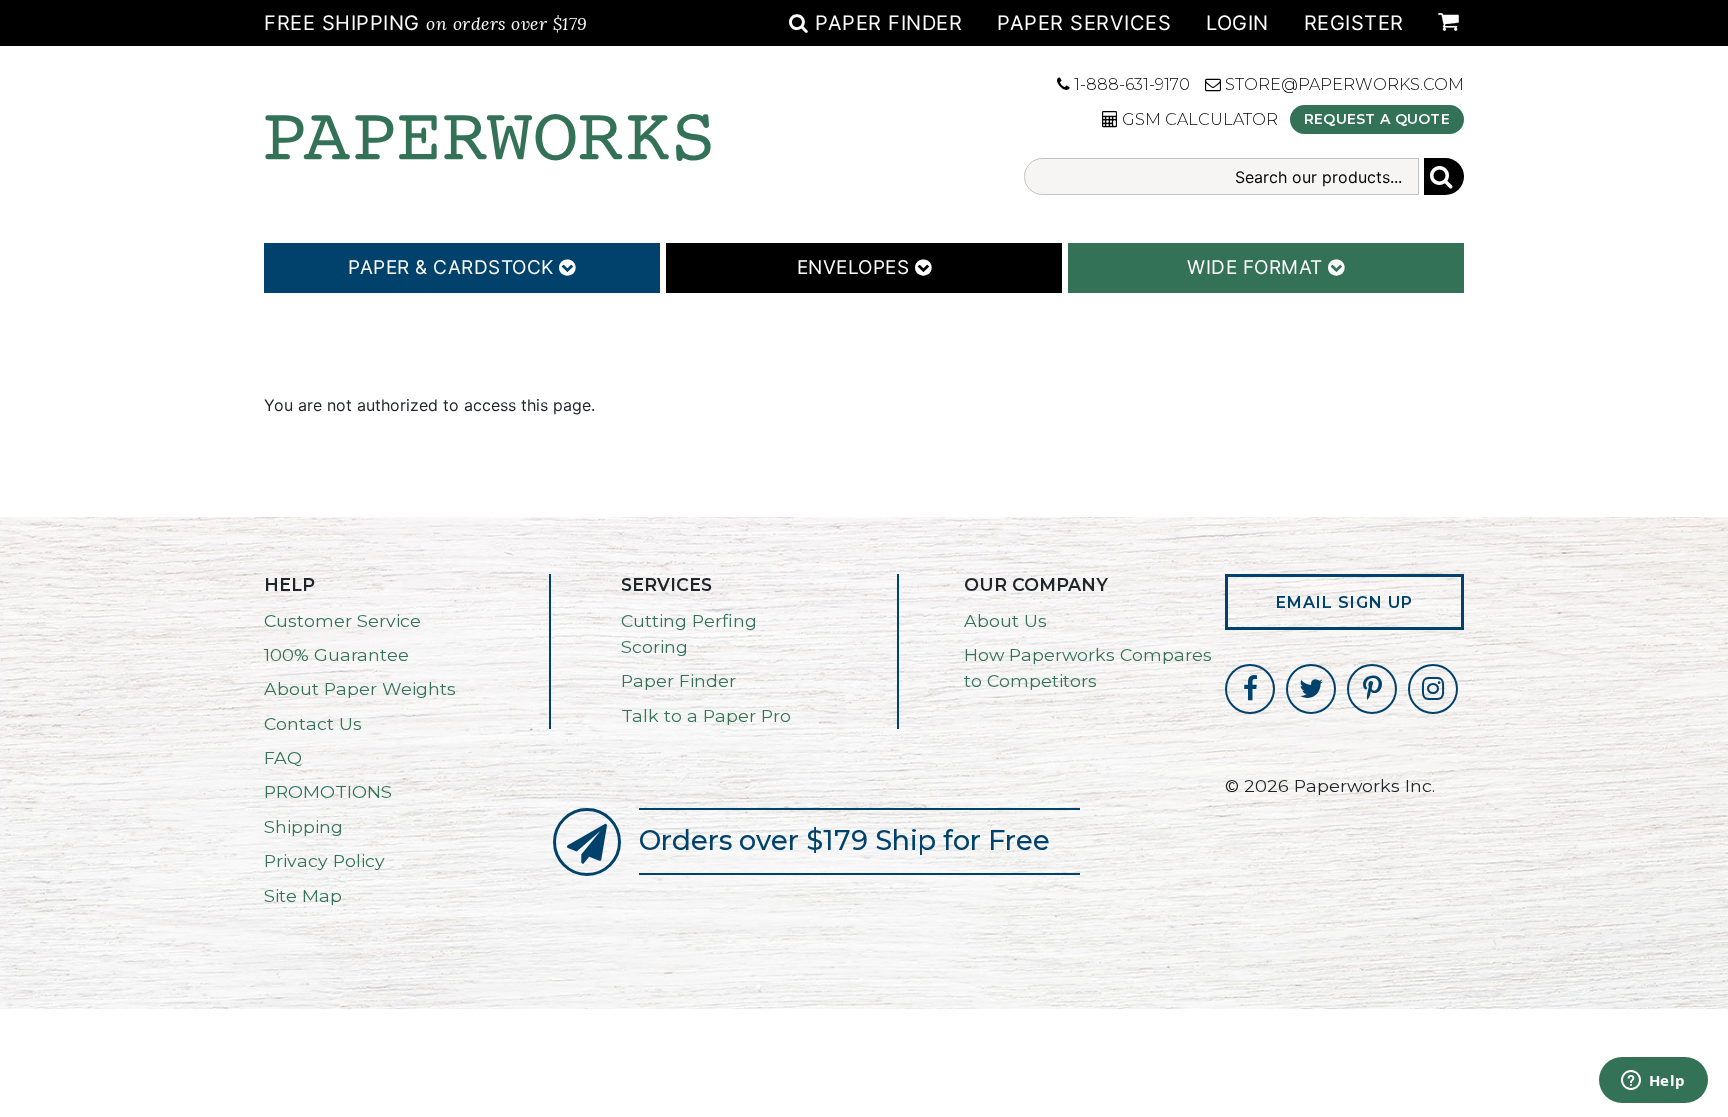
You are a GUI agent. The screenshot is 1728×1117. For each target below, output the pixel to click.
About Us (1005, 620)
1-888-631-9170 (1130, 84)
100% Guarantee (336, 654)
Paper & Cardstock (453, 267)
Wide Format (1257, 267)
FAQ (283, 757)
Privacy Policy (324, 860)
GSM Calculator (1198, 119)
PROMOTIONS (328, 791)
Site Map (303, 895)
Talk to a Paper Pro (706, 715)
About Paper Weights (360, 688)
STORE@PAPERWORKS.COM (1342, 84)
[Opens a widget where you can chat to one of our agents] (1653, 1082)
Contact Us (313, 723)
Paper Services (1084, 23)
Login (1237, 23)
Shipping (303, 826)
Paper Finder (885, 23)
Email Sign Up (1344, 602)
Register (1354, 23)
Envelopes (856, 267)
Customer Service (342, 620)
